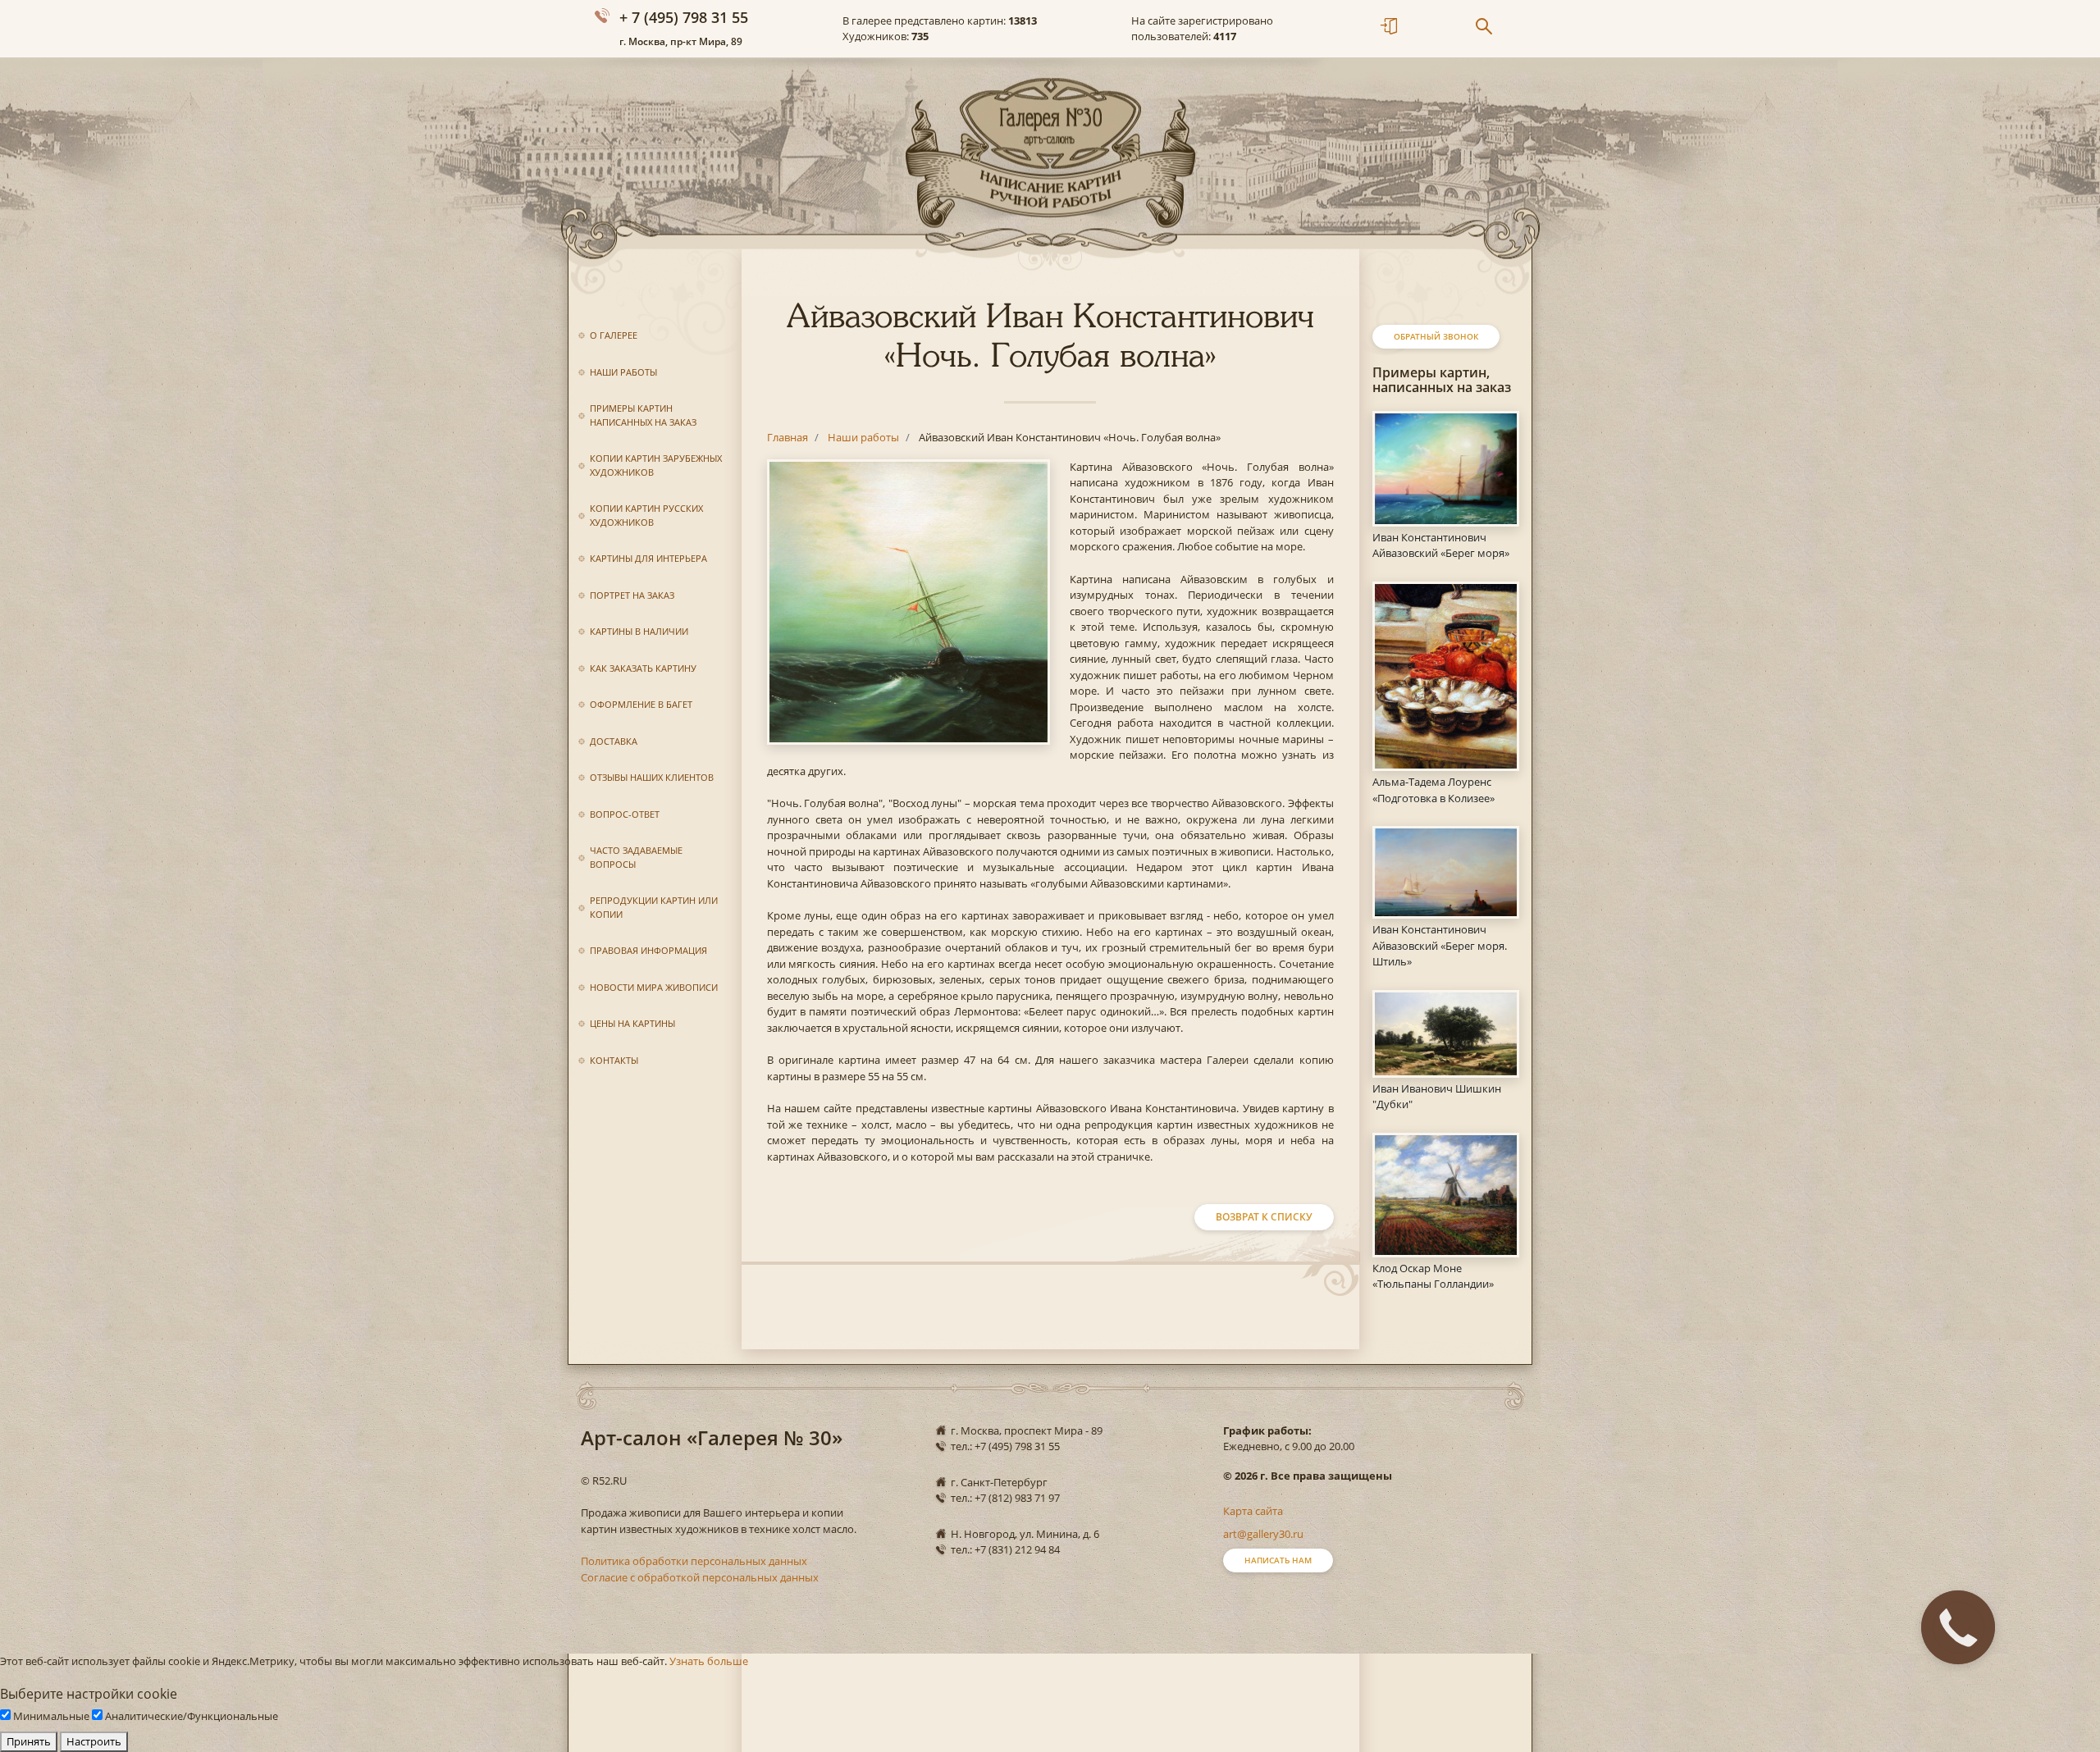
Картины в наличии (639, 631)
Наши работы (623, 372)
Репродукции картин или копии (654, 907)
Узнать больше (709, 1661)
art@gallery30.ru (1263, 1534)
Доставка (614, 741)
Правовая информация (648, 950)
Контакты (614, 1060)
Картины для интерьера (648, 558)
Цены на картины (632, 1023)
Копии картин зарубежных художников (656, 465)
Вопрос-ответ (625, 814)
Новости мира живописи (654, 987)
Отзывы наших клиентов (652, 777)
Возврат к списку (1264, 1217)
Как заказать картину (643, 668)
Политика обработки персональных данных (694, 1561)
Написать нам (1278, 1560)
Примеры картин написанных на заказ (643, 415)
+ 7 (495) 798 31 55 (684, 17)
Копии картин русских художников (646, 515)
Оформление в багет (641, 704)
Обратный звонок (1436, 336)
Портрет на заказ (632, 595)
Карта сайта (1253, 1511)
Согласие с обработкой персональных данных (700, 1577)
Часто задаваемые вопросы (636, 857)
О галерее (614, 335)
